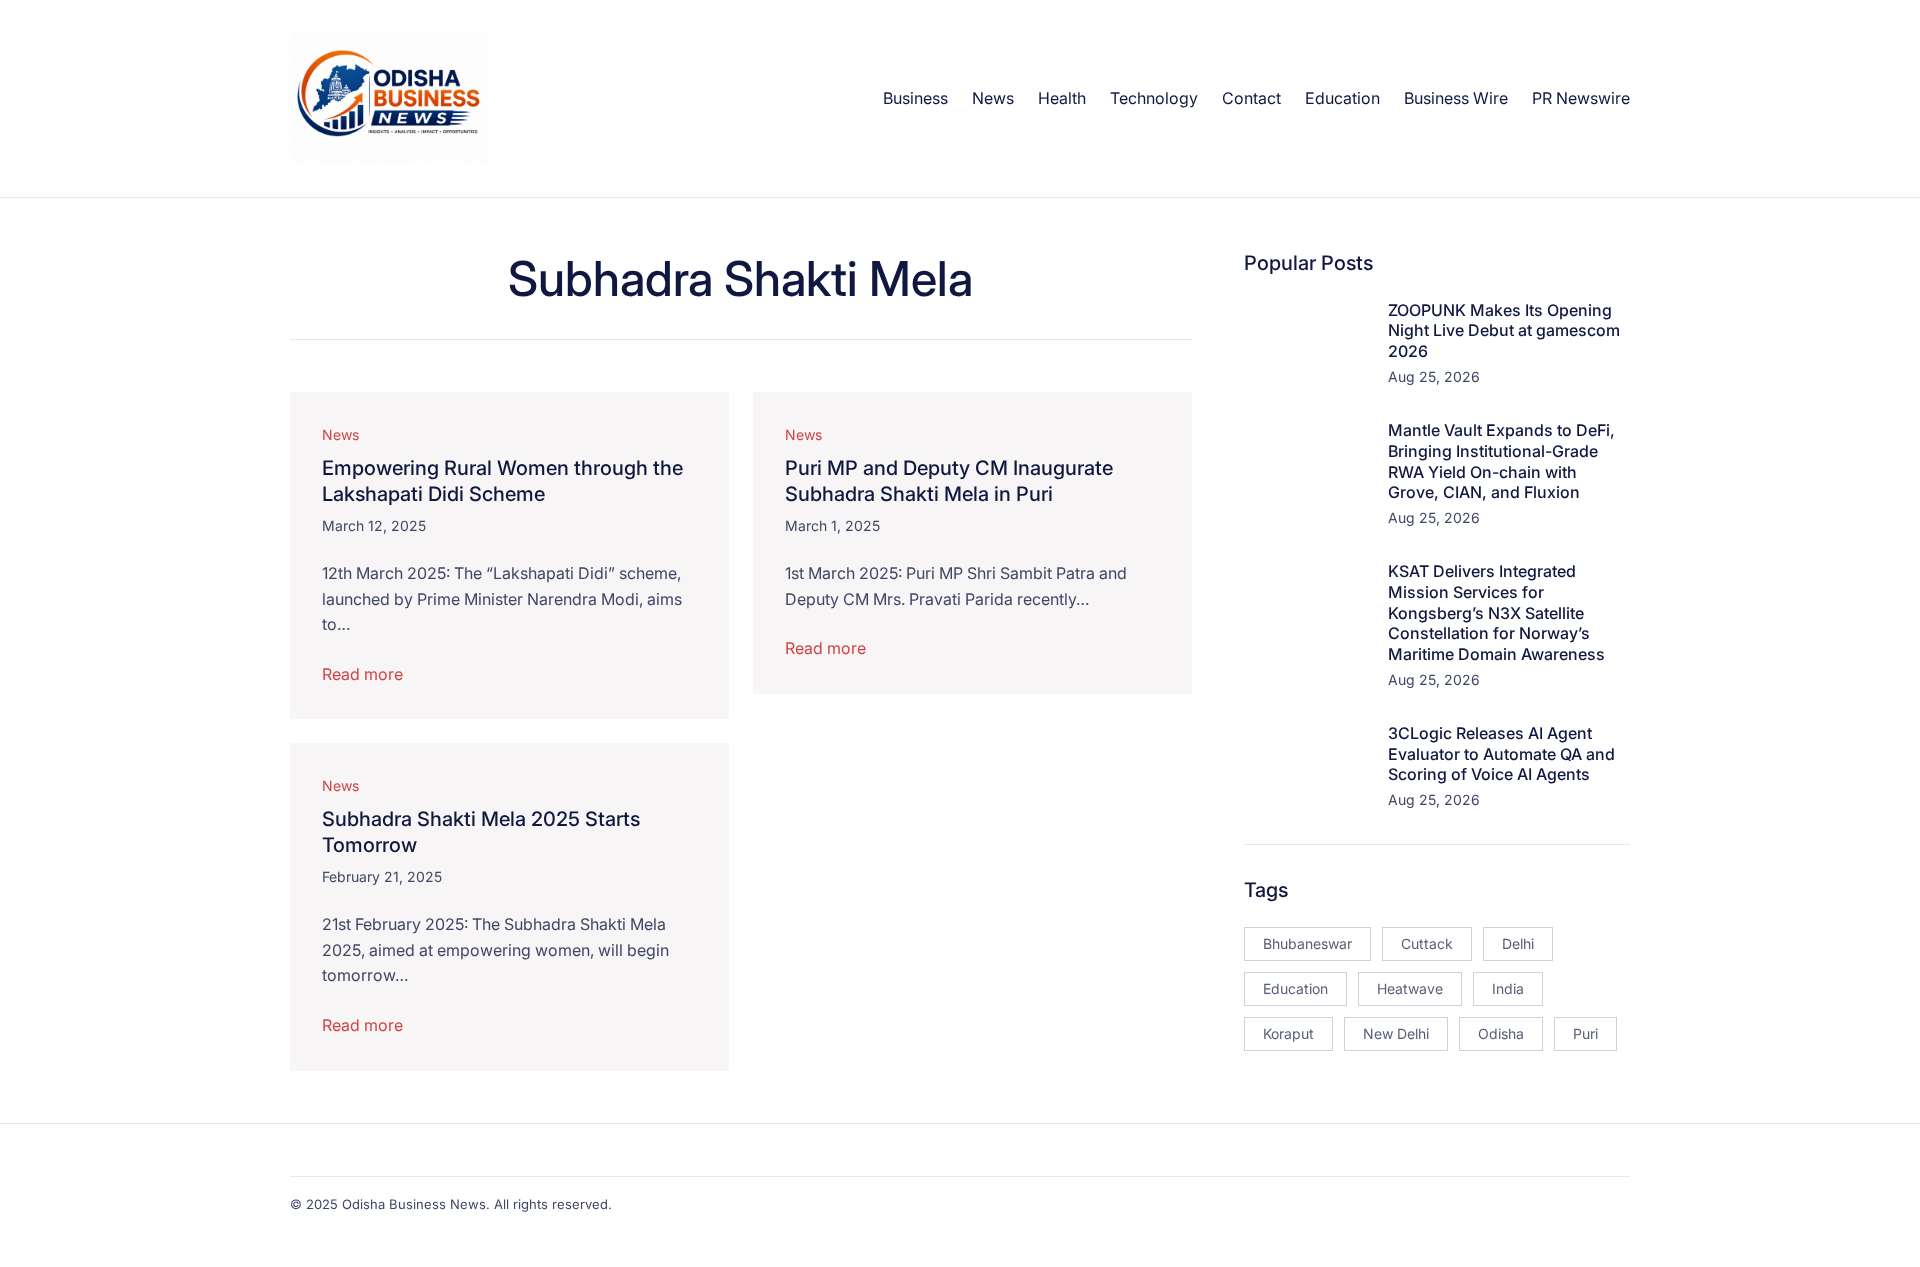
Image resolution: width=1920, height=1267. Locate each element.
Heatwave (1410, 988)
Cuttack (1427, 943)
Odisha (1501, 1033)
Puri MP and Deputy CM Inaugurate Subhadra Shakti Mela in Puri (949, 481)
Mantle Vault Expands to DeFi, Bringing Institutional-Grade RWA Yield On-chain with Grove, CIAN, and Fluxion (1501, 461)
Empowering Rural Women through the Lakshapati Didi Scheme (502, 481)
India (1508, 988)
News (340, 434)
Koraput (1288, 1033)
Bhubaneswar (1307, 943)
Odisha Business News (414, 1204)
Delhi (1518, 943)
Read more (362, 674)
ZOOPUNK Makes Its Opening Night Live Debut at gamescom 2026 (1504, 331)
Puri (1585, 1033)
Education (1295, 988)
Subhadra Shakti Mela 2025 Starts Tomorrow (481, 832)
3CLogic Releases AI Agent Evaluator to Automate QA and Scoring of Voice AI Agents (1501, 754)
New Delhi (1396, 1033)
